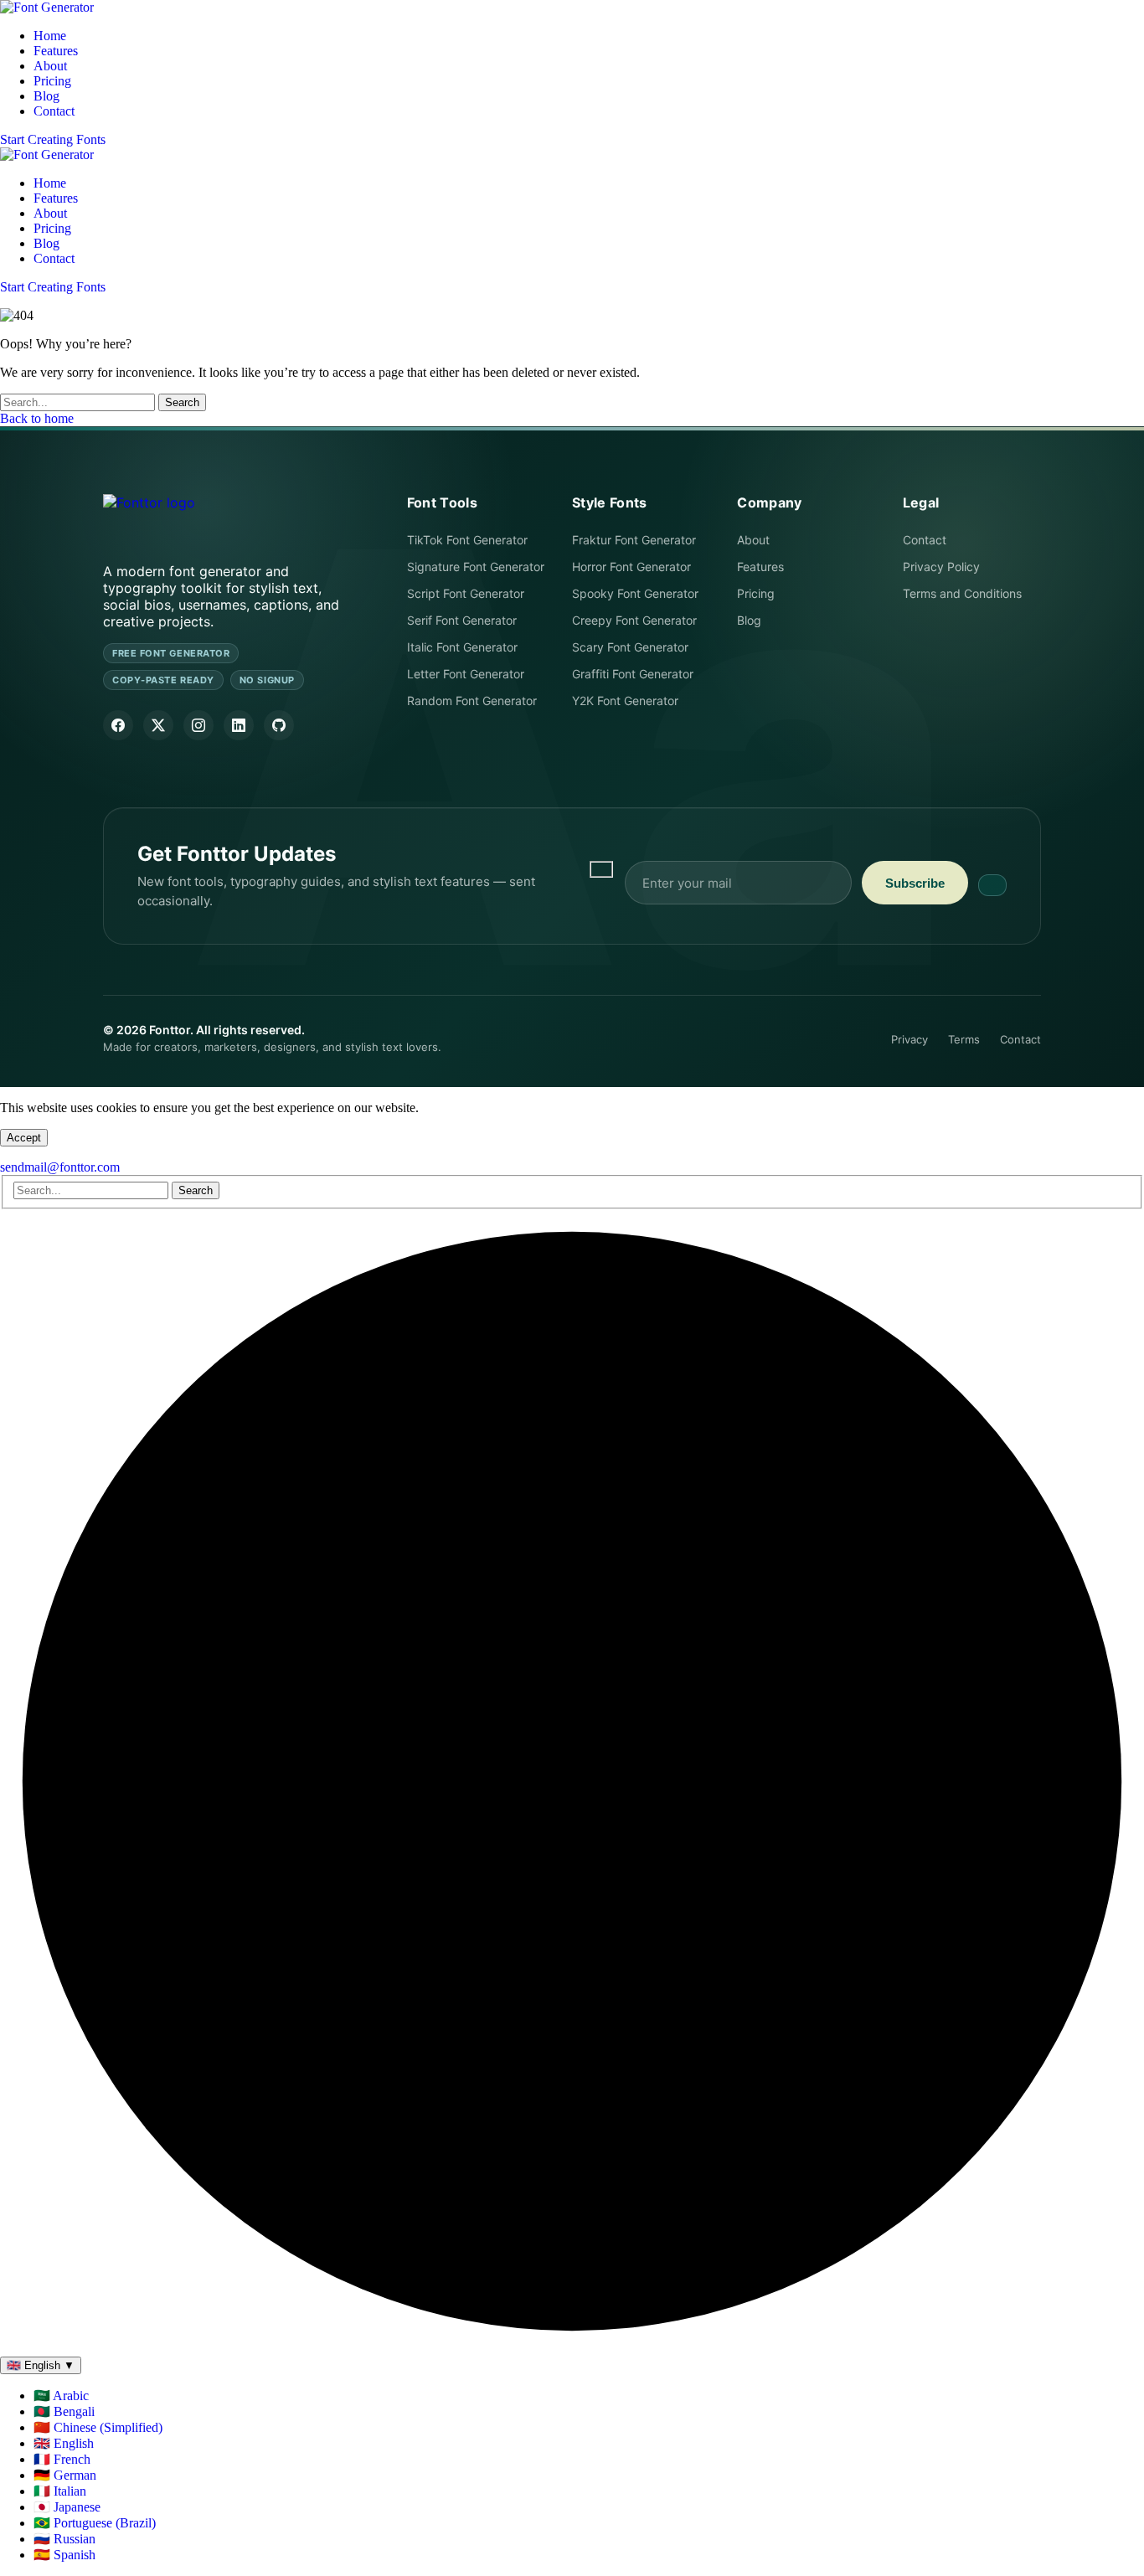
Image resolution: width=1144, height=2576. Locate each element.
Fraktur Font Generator (634, 540)
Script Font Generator (466, 593)
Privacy (910, 1039)
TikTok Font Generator (467, 540)
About (753, 540)
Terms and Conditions (962, 593)
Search (182, 402)
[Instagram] (198, 725)
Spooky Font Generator (635, 593)
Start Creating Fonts (53, 139)
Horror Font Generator (631, 567)
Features (760, 567)
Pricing (756, 593)
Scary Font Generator (630, 647)
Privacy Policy (941, 567)
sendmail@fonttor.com (60, 1167)
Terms (964, 1039)
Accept (24, 1138)
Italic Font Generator (462, 647)
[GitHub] (279, 725)
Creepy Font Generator (634, 620)
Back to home (37, 418)
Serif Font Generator (462, 620)
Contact (925, 540)
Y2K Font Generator (625, 701)
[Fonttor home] (149, 515)
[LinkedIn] (239, 725)
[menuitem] (61, 2396)
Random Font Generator (472, 701)
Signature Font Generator (476, 567)
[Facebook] (118, 725)
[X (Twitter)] (158, 725)
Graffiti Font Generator (633, 674)
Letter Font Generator (466, 674)
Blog (749, 620)
